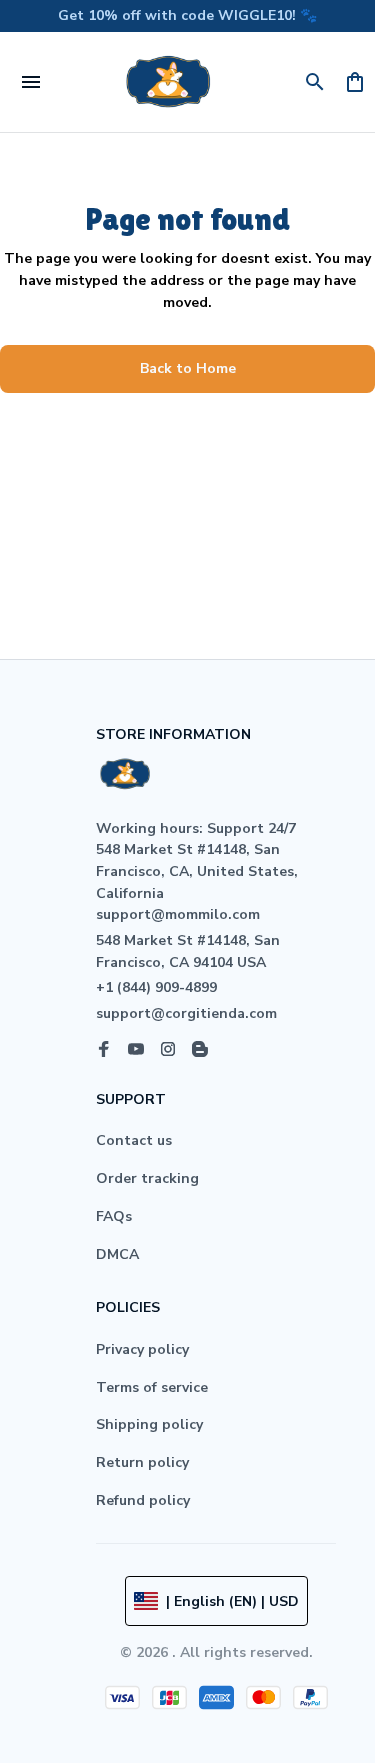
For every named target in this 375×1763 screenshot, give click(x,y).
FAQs (114, 1216)
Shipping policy (149, 1424)
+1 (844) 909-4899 (156, 987)
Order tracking (147, 1178)
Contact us (134, 1140)
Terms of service (152, 1387)
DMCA (117, 1254)
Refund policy (143, 1500)
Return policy (142, 1462)
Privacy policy (142, 1349)
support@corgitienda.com (186, 1013)
